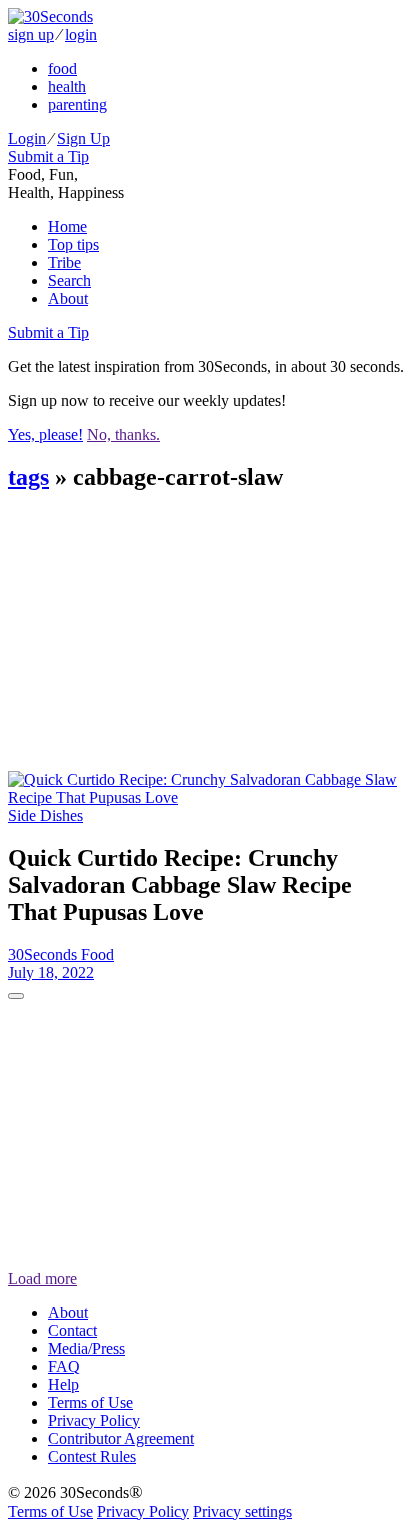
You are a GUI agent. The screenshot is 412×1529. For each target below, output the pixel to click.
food (62, 68)
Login (27, 138)
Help (63, 1384)
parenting (77, 104)
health (67, 86)
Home (67, 226)
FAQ (64, 1366)
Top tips (73, 244)
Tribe (64, 262)
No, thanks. (123, 434)
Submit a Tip (48, 156)
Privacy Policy (94, 1420)
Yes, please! (45, 434)
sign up (31, 34)
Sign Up (83, 138)
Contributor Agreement (121, 1438)
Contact (72, 1330)
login (81, 34)
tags (28, 477)
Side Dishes (45, 815)
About (68, 298)
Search (69, 280)
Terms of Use (90, 1402)
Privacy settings (242, 1511)
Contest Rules (92, 1456)
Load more (42, 1278)
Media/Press (86, 1348)
